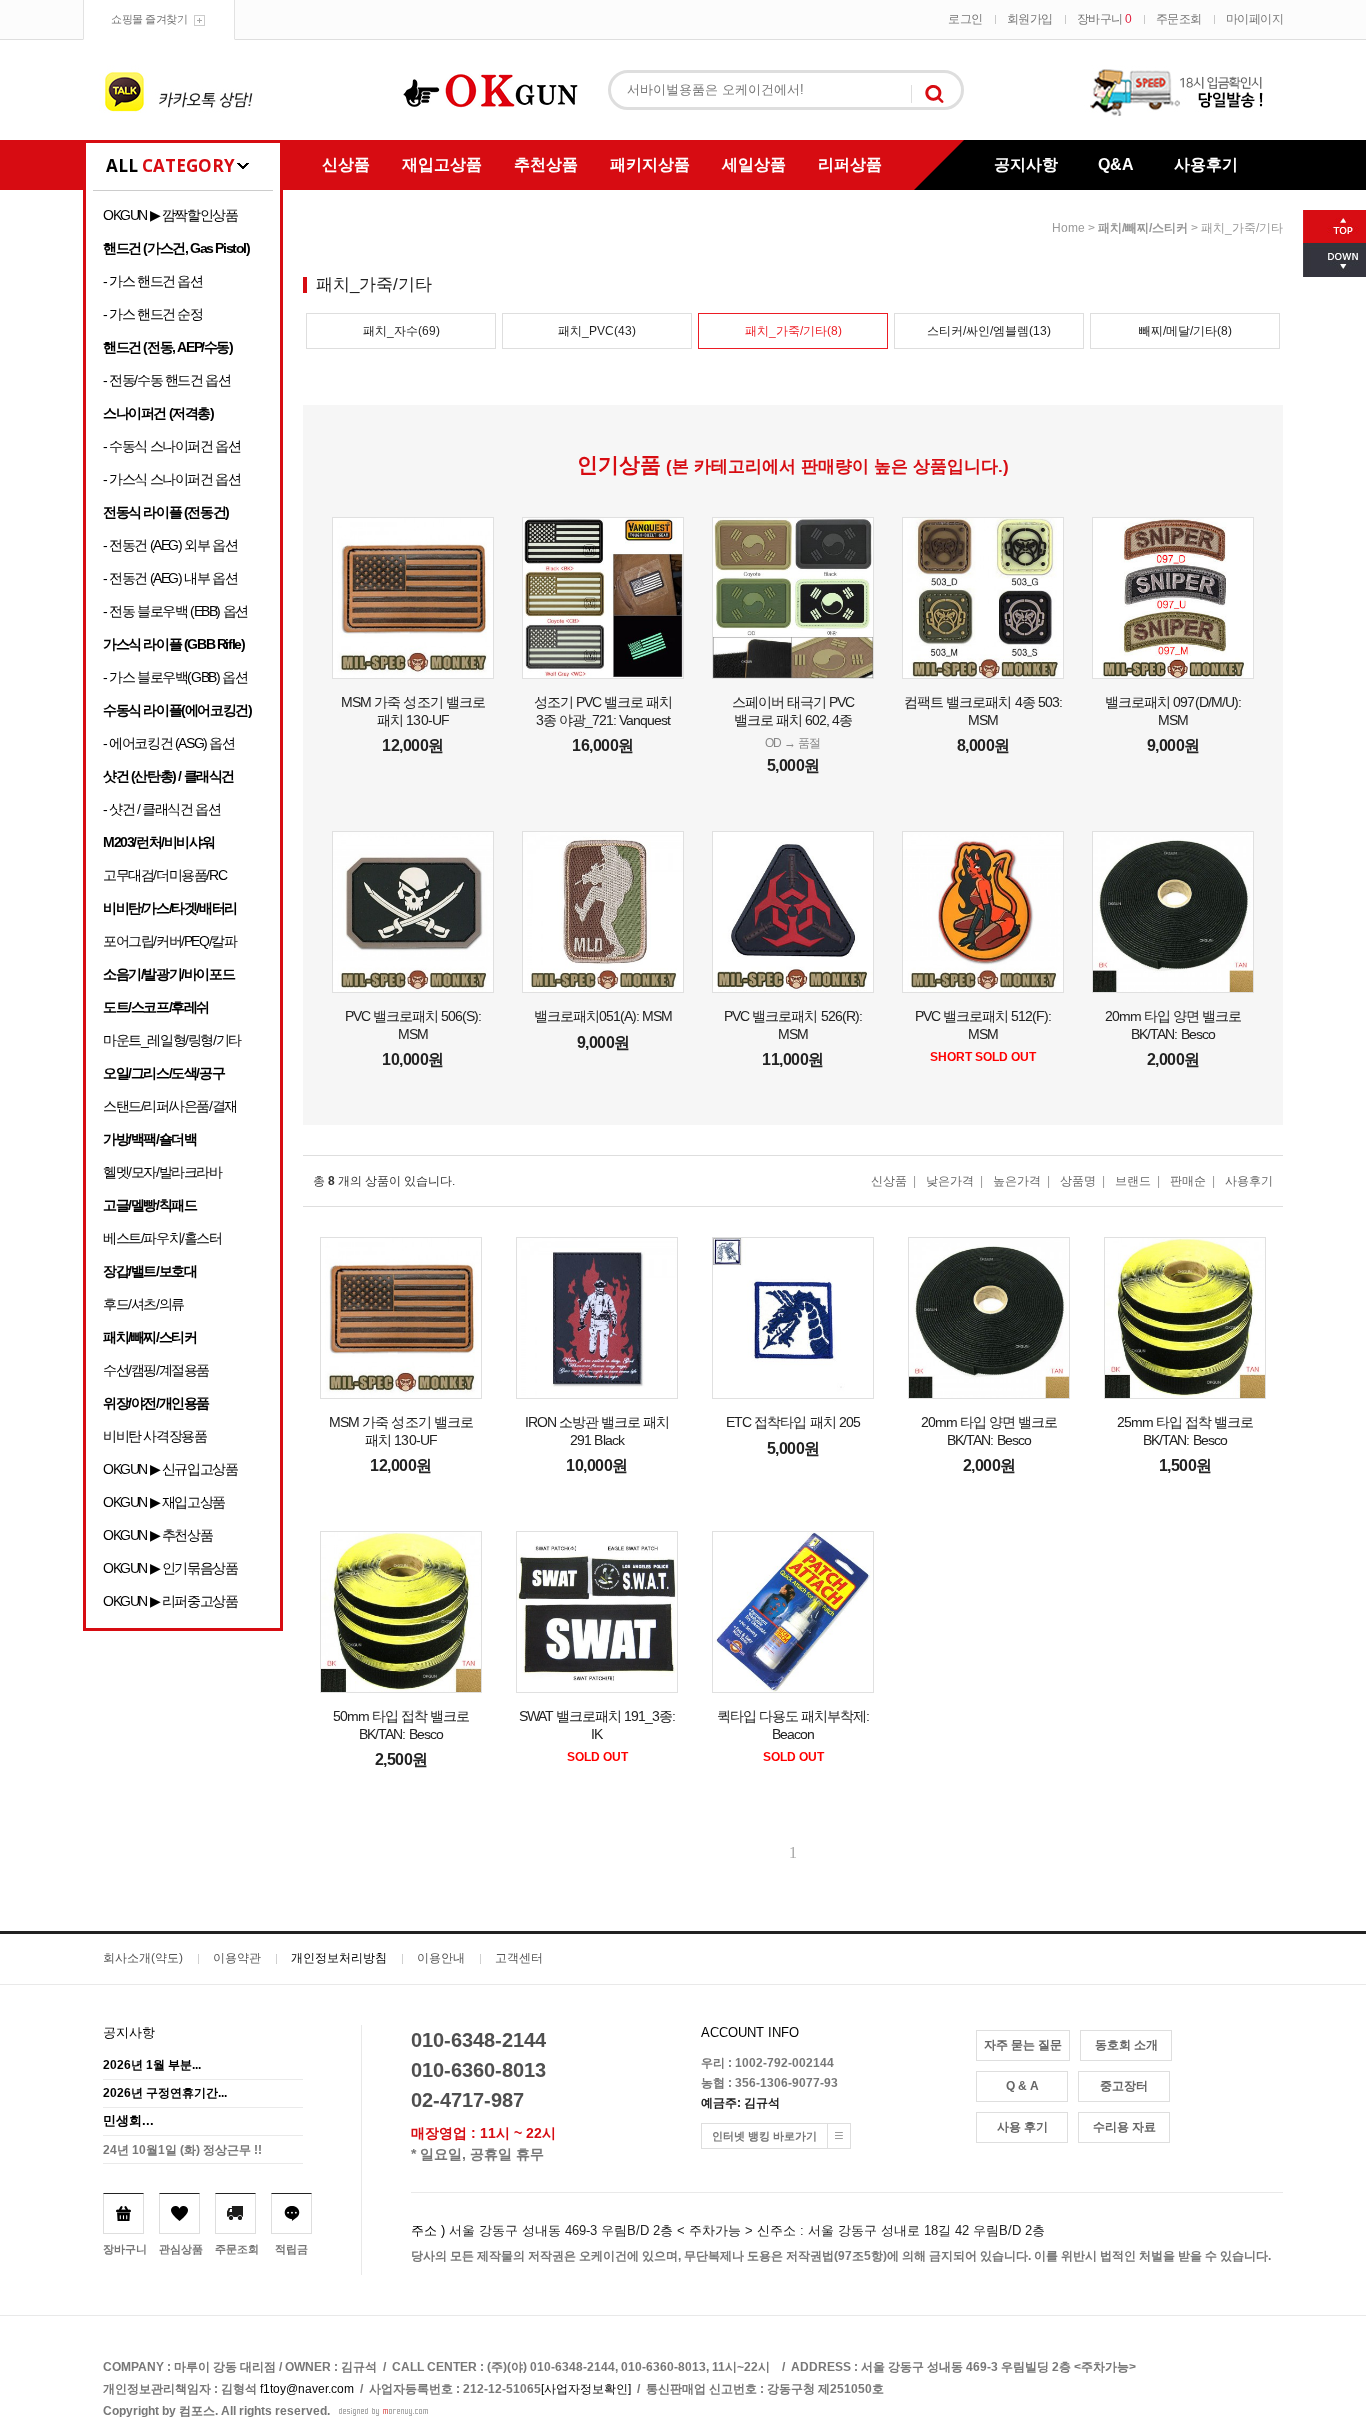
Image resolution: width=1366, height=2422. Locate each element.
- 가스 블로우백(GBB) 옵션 (175, 677)
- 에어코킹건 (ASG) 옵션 (169, 743)
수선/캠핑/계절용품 (156, 1370)
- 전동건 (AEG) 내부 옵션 (170, 578)
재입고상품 (442, 164)
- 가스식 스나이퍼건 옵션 (171, 479)
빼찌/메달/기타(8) (1185, 331)
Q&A (1116, 164)
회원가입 (1030, 19)
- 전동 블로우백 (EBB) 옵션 (175, 611)
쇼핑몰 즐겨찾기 (149, 19)
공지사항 (1026, 164)
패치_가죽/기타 (1242, 228)
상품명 (1078, 1181)
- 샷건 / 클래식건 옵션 (161, 809)
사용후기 (1206, 164)
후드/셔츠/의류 (143, 1304)
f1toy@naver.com (307, 2389)
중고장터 (1124, 2086)
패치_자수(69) (401, 331)
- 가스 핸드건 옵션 (153, 281)
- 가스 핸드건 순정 (153, 314)
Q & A (1022, 2086)
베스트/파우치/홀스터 (162, 1238)
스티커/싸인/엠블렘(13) (989, 331)
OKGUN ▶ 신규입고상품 (170, 1469)
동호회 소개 (1126, 2045)
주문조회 (1179, 19)
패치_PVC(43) (597, 331)
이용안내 (441, 1958)
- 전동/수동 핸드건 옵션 (166, 380)
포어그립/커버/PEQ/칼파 (169, 941)
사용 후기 (1022, 2127)
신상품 (346, 164)
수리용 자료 (1124, 2127)
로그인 (965, 19)
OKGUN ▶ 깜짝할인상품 (170, 215)
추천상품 (546, 164)
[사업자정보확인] (586, 2389)
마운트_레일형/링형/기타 (172, 1040)
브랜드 (1133, 1181)
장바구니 (1104, 19)
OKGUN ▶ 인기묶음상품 (170, 1568)
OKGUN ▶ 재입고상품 (164, 1502)
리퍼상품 (850, 164)
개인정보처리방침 (339, 1958)
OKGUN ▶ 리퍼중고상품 (170, 1601)
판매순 (1188, 1181)
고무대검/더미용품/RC (164, 875)
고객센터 (519, 1958)
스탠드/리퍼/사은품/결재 (170, 1106)
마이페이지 (1255, 19)
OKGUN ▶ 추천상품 (157, 1535)
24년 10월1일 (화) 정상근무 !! (182, 2150)
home (1068, 228)
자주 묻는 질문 (1023, 2045)
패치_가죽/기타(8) (793, 331)
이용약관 (237, 1958)
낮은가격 (950, 1181)
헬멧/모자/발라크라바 (162, 1172)
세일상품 (754, 164)
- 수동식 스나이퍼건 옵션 (171, 446)
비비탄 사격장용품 (154, 1436)
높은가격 (1017, 1181)
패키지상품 (650, 164)
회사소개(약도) (143, 1958)
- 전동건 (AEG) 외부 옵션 (170, 545)
